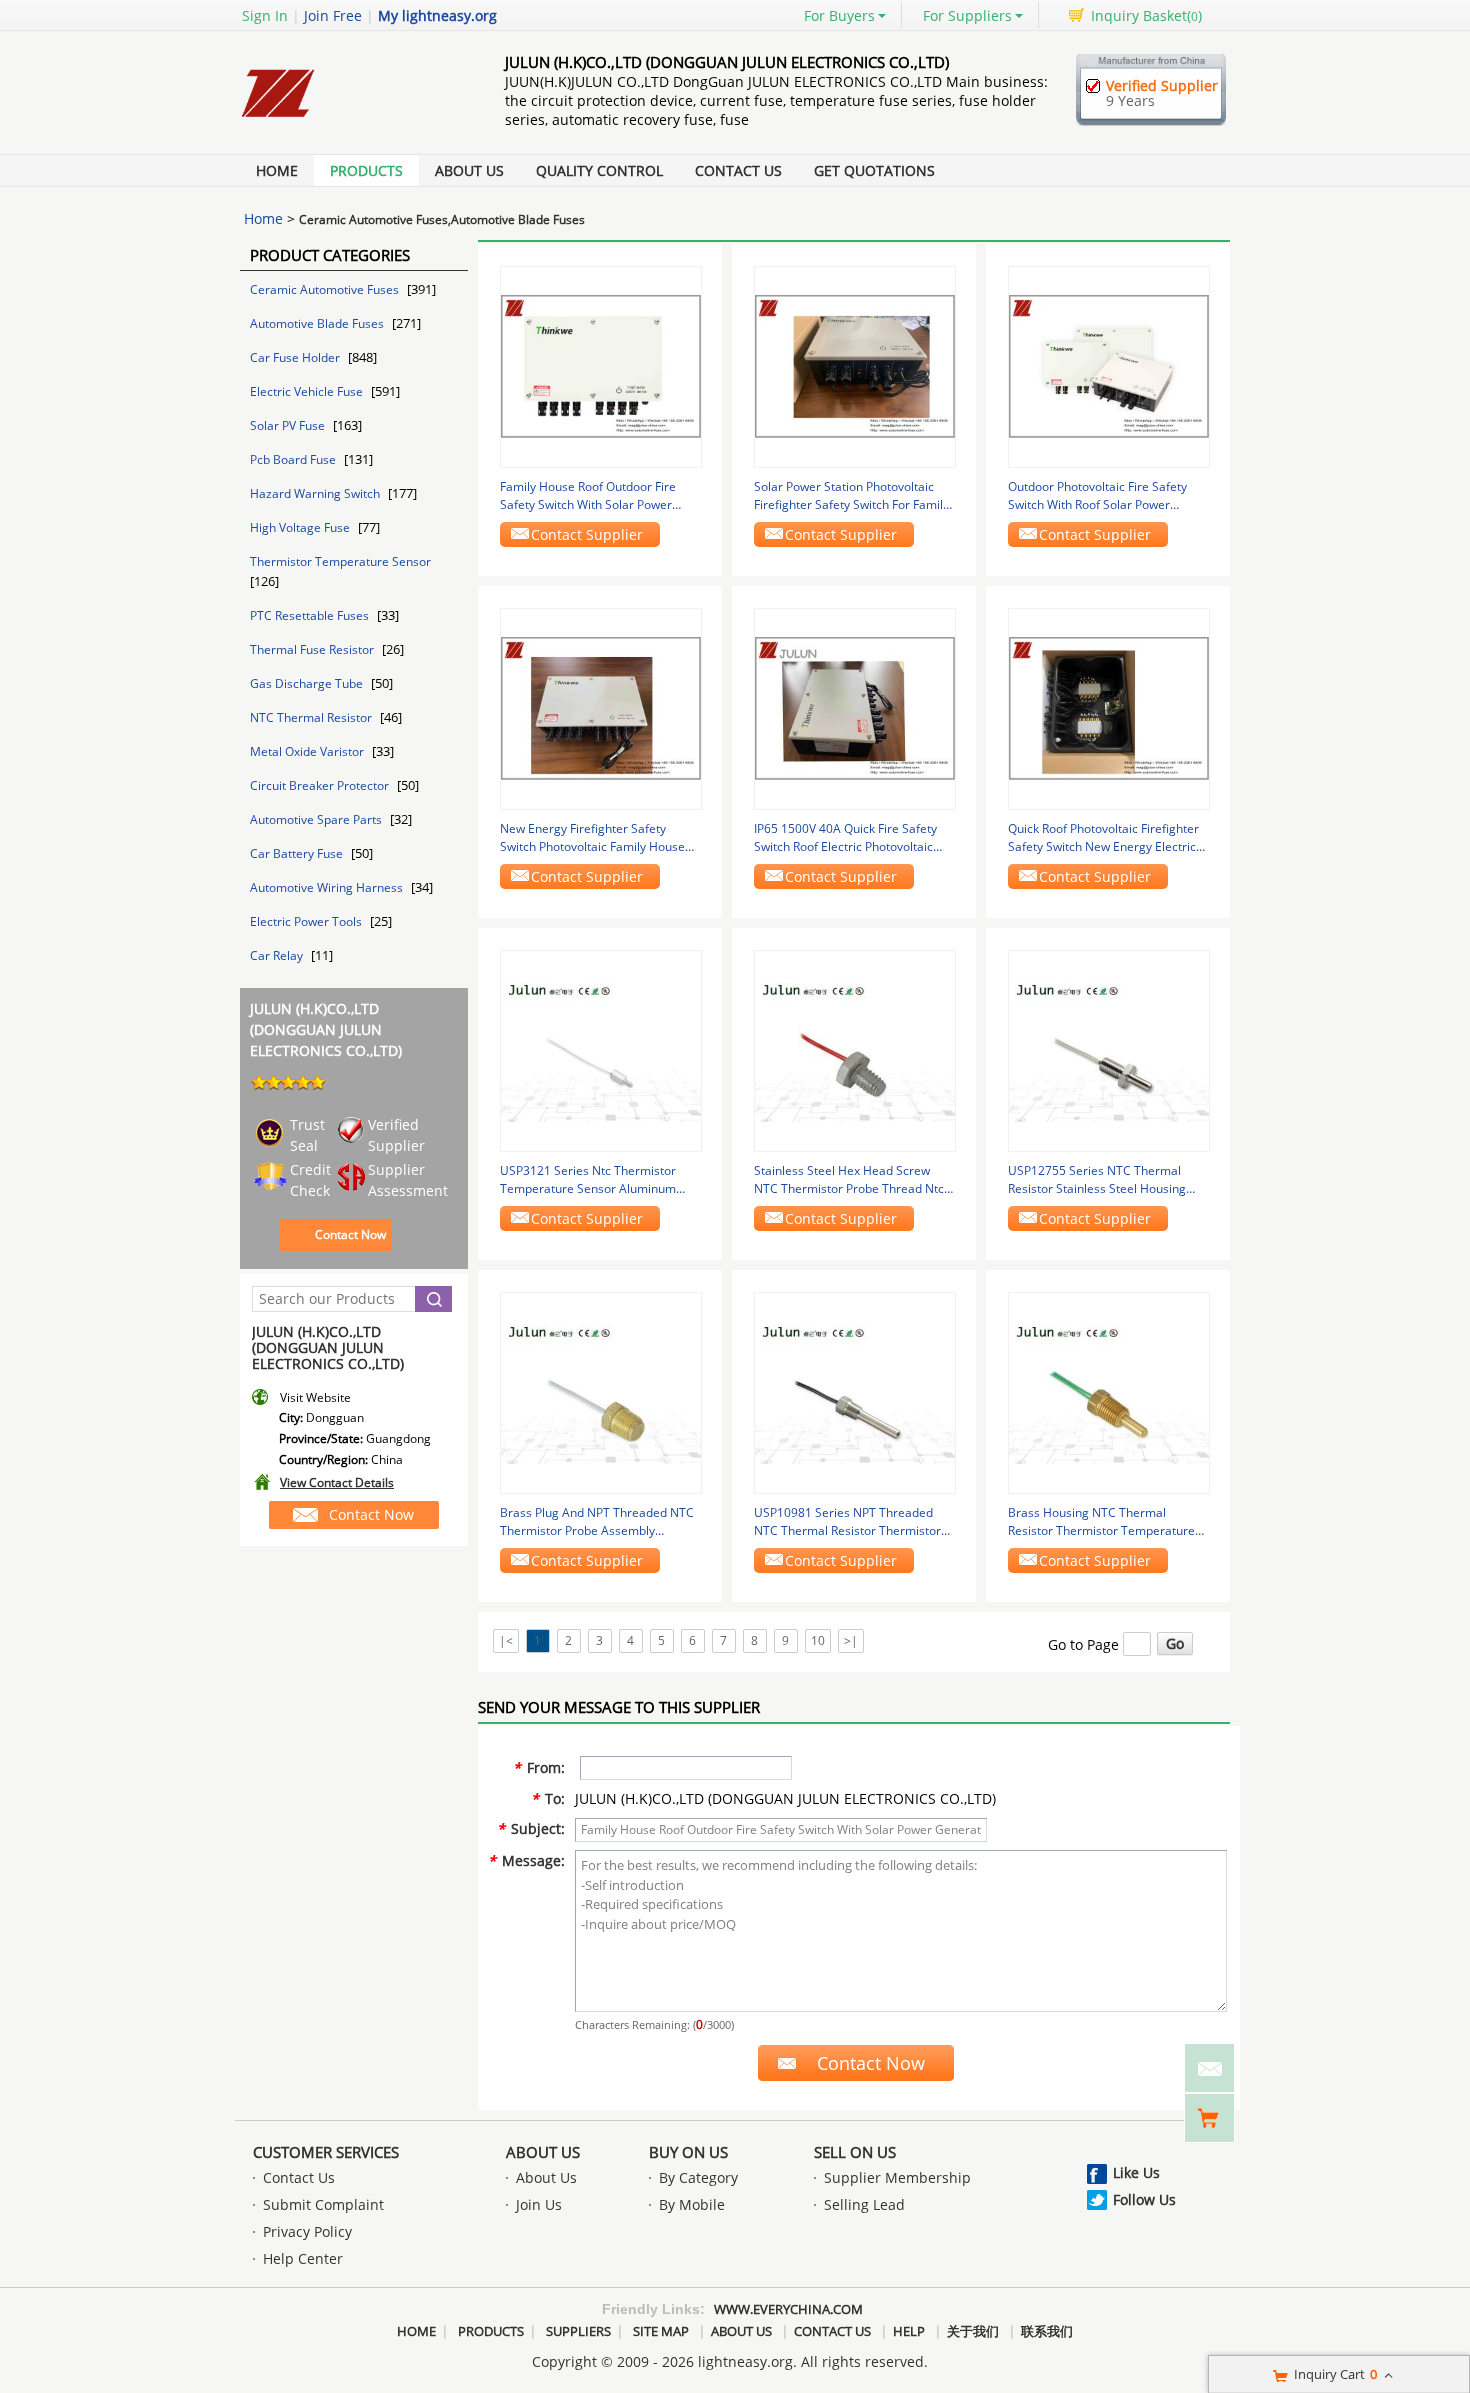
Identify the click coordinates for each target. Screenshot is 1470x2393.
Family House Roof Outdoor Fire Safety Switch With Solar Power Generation (588, 496)
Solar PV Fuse (289, 425)
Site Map (661, 2331)
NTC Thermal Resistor (312, 717)
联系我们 (1047, 2331)
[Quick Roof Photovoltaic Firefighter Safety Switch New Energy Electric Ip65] (1109, 707)
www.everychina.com (788, 2309)
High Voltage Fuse (301, 527)
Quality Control (599, 170)
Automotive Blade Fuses (318, 323)
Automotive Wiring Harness (328, 887)
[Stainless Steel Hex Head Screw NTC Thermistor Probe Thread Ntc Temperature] (855, 1049)
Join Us (539, 2204)
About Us (469, 170)
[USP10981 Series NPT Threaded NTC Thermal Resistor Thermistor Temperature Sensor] (855, 1391)
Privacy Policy (307, 2231)
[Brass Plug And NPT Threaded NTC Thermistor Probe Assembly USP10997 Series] (601, 1391)
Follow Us (1144, 2199)
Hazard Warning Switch (316, 493)
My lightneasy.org (437, 15)
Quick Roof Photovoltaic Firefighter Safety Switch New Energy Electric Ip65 (1103, 838)
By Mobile (692, 2204)
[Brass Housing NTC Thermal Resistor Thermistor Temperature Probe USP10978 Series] (1109, 1391)
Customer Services (326, 2152)
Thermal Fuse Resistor (313, 649)
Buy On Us (688, 2152)
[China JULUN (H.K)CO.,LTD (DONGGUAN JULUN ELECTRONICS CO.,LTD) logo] (350, 122)
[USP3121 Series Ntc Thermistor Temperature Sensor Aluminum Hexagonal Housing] (601, 1049)
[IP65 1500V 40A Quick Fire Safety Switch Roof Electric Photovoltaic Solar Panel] (855, 707)
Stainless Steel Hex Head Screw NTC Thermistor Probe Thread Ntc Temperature (849, 1180)
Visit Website (315, 1397)
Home (277, 170)
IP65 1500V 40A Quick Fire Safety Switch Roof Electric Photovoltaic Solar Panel (845, 838)
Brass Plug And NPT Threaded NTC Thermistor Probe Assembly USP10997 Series (597, 1522)
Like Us (1136, 2172)
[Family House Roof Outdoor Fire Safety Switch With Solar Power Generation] (601, 365)
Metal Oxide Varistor (308, 751)
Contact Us (738, 170)
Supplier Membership (897, 2177)
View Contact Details (337, 1482)
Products (366, 170)
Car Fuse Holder (296, 357)
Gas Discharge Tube (308, 683)
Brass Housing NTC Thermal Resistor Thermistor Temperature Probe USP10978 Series (1101, 1522)
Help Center (303, 2258)
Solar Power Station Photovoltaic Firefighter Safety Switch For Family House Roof (851, 496)
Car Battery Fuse (298, 853)
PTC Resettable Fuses (311, 615)
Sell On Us (855, 2152)
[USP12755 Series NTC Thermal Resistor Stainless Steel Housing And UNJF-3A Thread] (1109, 1049)
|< (506, 1640)
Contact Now (350, 1234)
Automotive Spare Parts (317, 819)
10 (818, 1640)
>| (851, 1640)
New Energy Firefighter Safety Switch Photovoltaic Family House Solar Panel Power (592, 838)
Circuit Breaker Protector (321, 785)
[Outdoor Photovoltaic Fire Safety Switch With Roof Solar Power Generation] (1109, 365)
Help (909, 2331)
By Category (698, 2177)
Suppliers (578, 2331)
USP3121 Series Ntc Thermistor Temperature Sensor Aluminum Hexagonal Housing (588, 1180)
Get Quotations (874, 170)
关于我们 (973, 2331)
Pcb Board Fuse (294, 459)
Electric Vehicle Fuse (308, 391)
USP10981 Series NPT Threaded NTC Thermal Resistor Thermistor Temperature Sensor (847, 1522)
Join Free (333, 15)
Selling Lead (864, 2204)
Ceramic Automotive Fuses (326, 289)
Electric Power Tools (307, 921)
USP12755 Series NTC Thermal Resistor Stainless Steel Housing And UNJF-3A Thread (1097, 1180)
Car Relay (278, 955)
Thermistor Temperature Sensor (340, 561)
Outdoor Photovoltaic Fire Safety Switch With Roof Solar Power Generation (1097, 496)
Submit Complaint (323, 2204)
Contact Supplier (587, 534)
